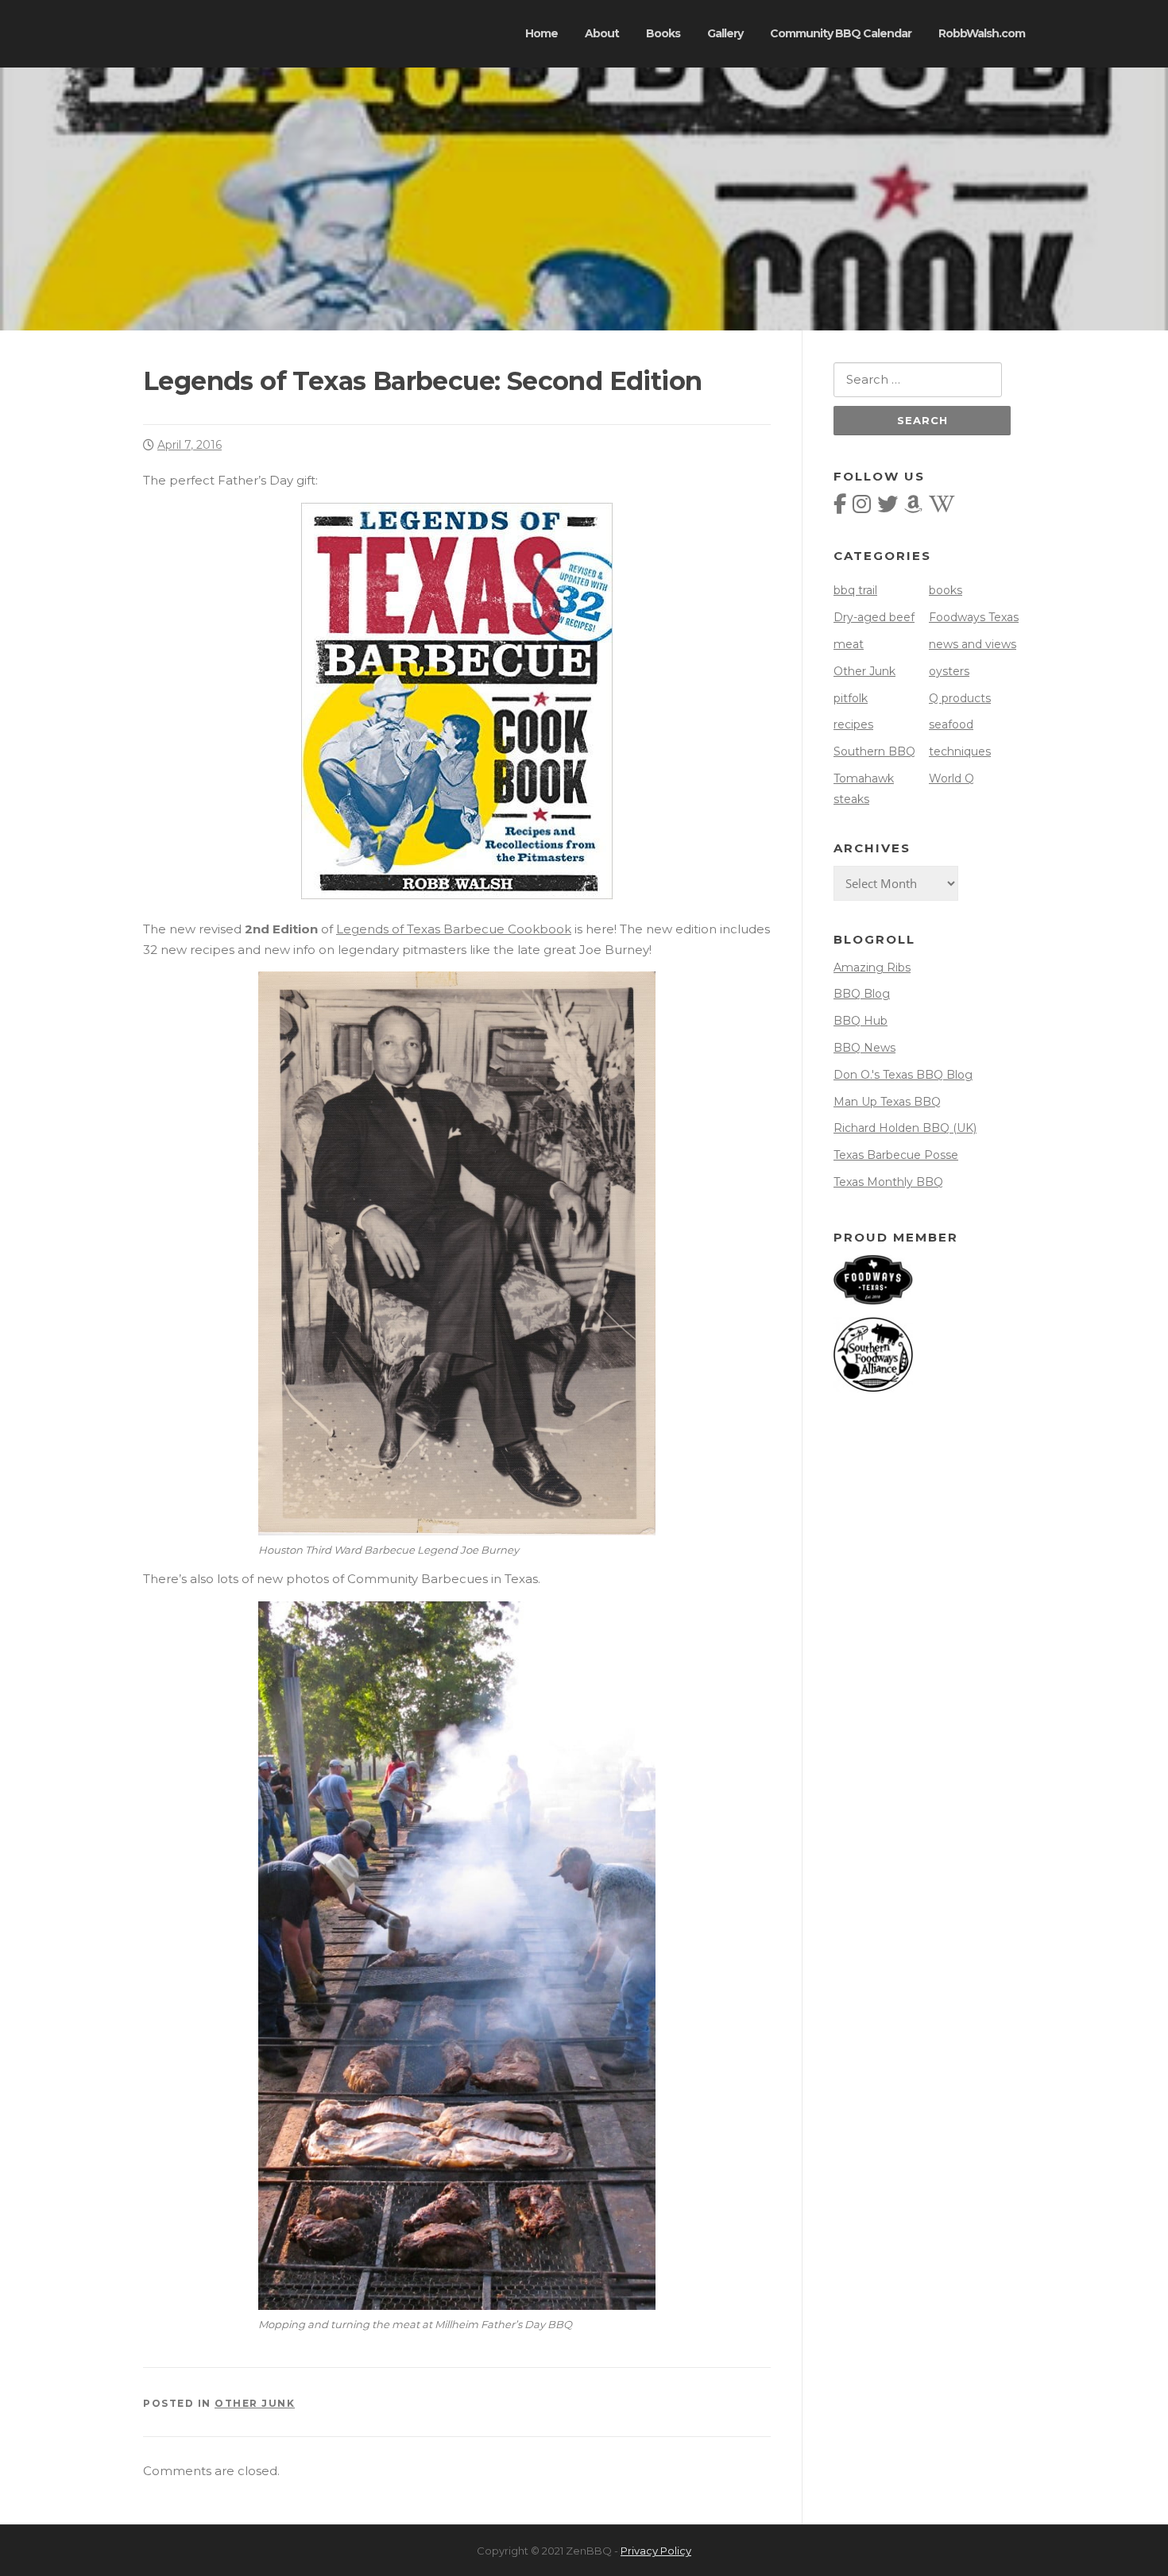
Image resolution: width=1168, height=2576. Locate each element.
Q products (960, 698)
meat (849, 644)
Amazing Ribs (872, 967)
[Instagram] (862, 508)
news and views (973, 644)
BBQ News (864, 1048)
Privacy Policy (656, 2551)
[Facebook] (840, 508)
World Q (951, 778)
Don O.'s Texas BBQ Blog (903, 1075)
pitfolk (851, 698)
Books (663, 33)
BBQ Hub (861, 1021)
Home (541, 33)
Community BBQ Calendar (841, 33)
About (602, 33)
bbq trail (855, 590)
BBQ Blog (862, 994)
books (946, 590)
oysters (949, 671)
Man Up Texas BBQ (887, 1102)
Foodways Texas (974, 617)
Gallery (725, 33)
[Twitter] (888, 508)
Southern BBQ (874, 751)
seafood (951, 724)
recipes (853, 724)
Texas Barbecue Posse (896, 1155)
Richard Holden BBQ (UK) (905, 1128)
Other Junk (255, 2403)
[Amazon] (913, 508)
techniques (960, 751)
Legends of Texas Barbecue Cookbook (454, 929)
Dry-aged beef (874, 617)
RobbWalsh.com (982, 33)
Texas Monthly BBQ (888, 1182)
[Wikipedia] (942, 508)
